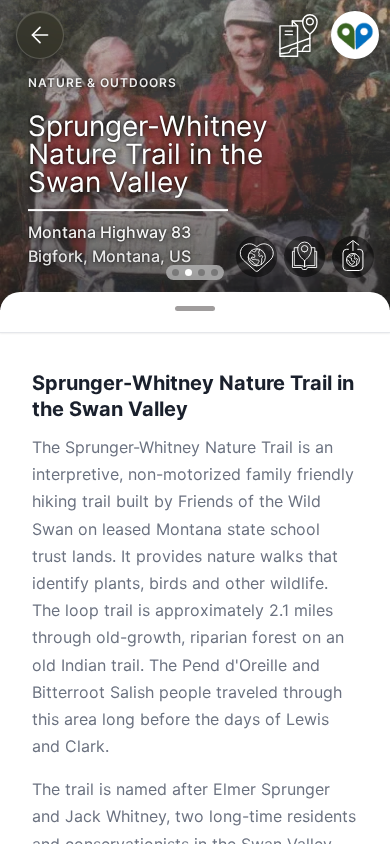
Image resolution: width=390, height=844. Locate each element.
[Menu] (355, 35)
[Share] (353, 257)
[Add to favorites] (257, 257)
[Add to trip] (305, 257)
